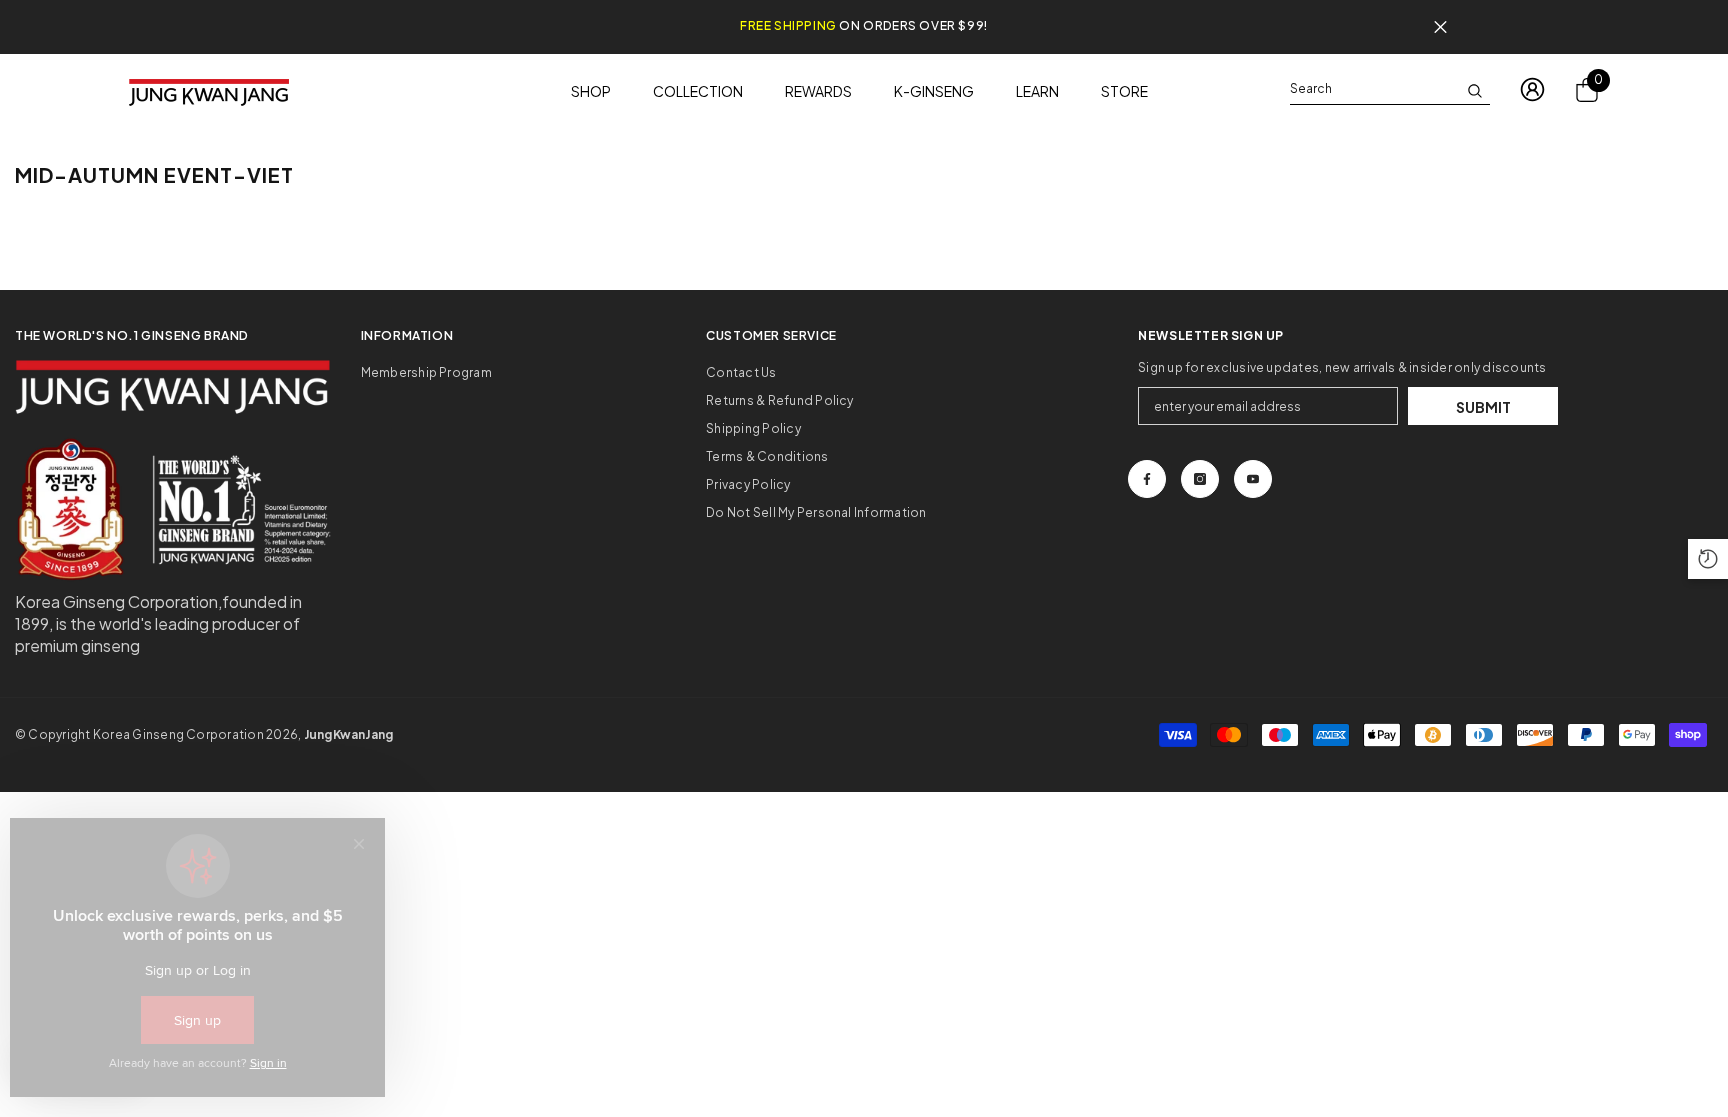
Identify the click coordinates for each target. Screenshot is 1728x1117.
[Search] (1390, 89)
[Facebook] (1147, 479)
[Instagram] (1200, 479)
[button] (1708, 559)
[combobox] (1374, 89)
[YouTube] (1253, 479)
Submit (1483, 407)
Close (1440, 27)
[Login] (1532, 89)
